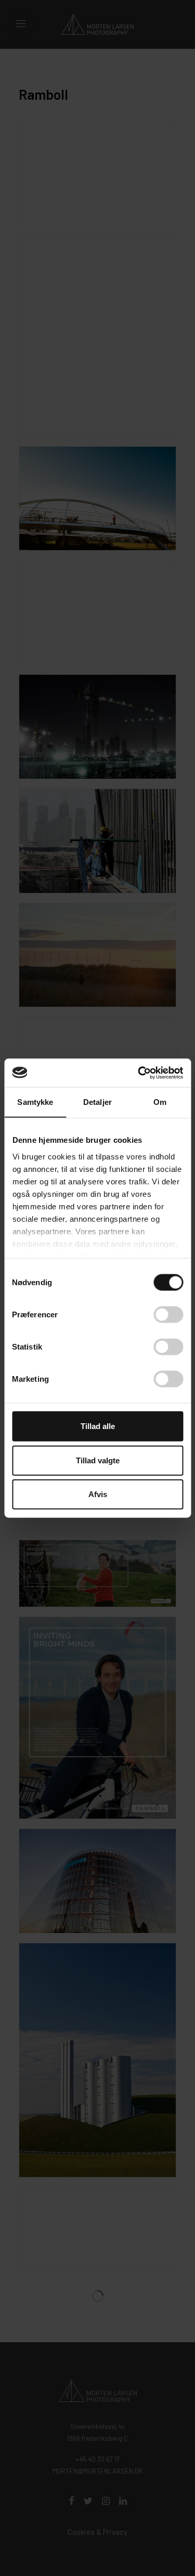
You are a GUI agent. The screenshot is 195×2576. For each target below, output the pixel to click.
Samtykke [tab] (35, 1102)
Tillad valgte (98, 1460)
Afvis (98, 1494)
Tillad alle (98, 1426)
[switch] (168, 1315)
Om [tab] (160, 1102)
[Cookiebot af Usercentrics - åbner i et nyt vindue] (139, 1073)
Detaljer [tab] (97, 1102)
